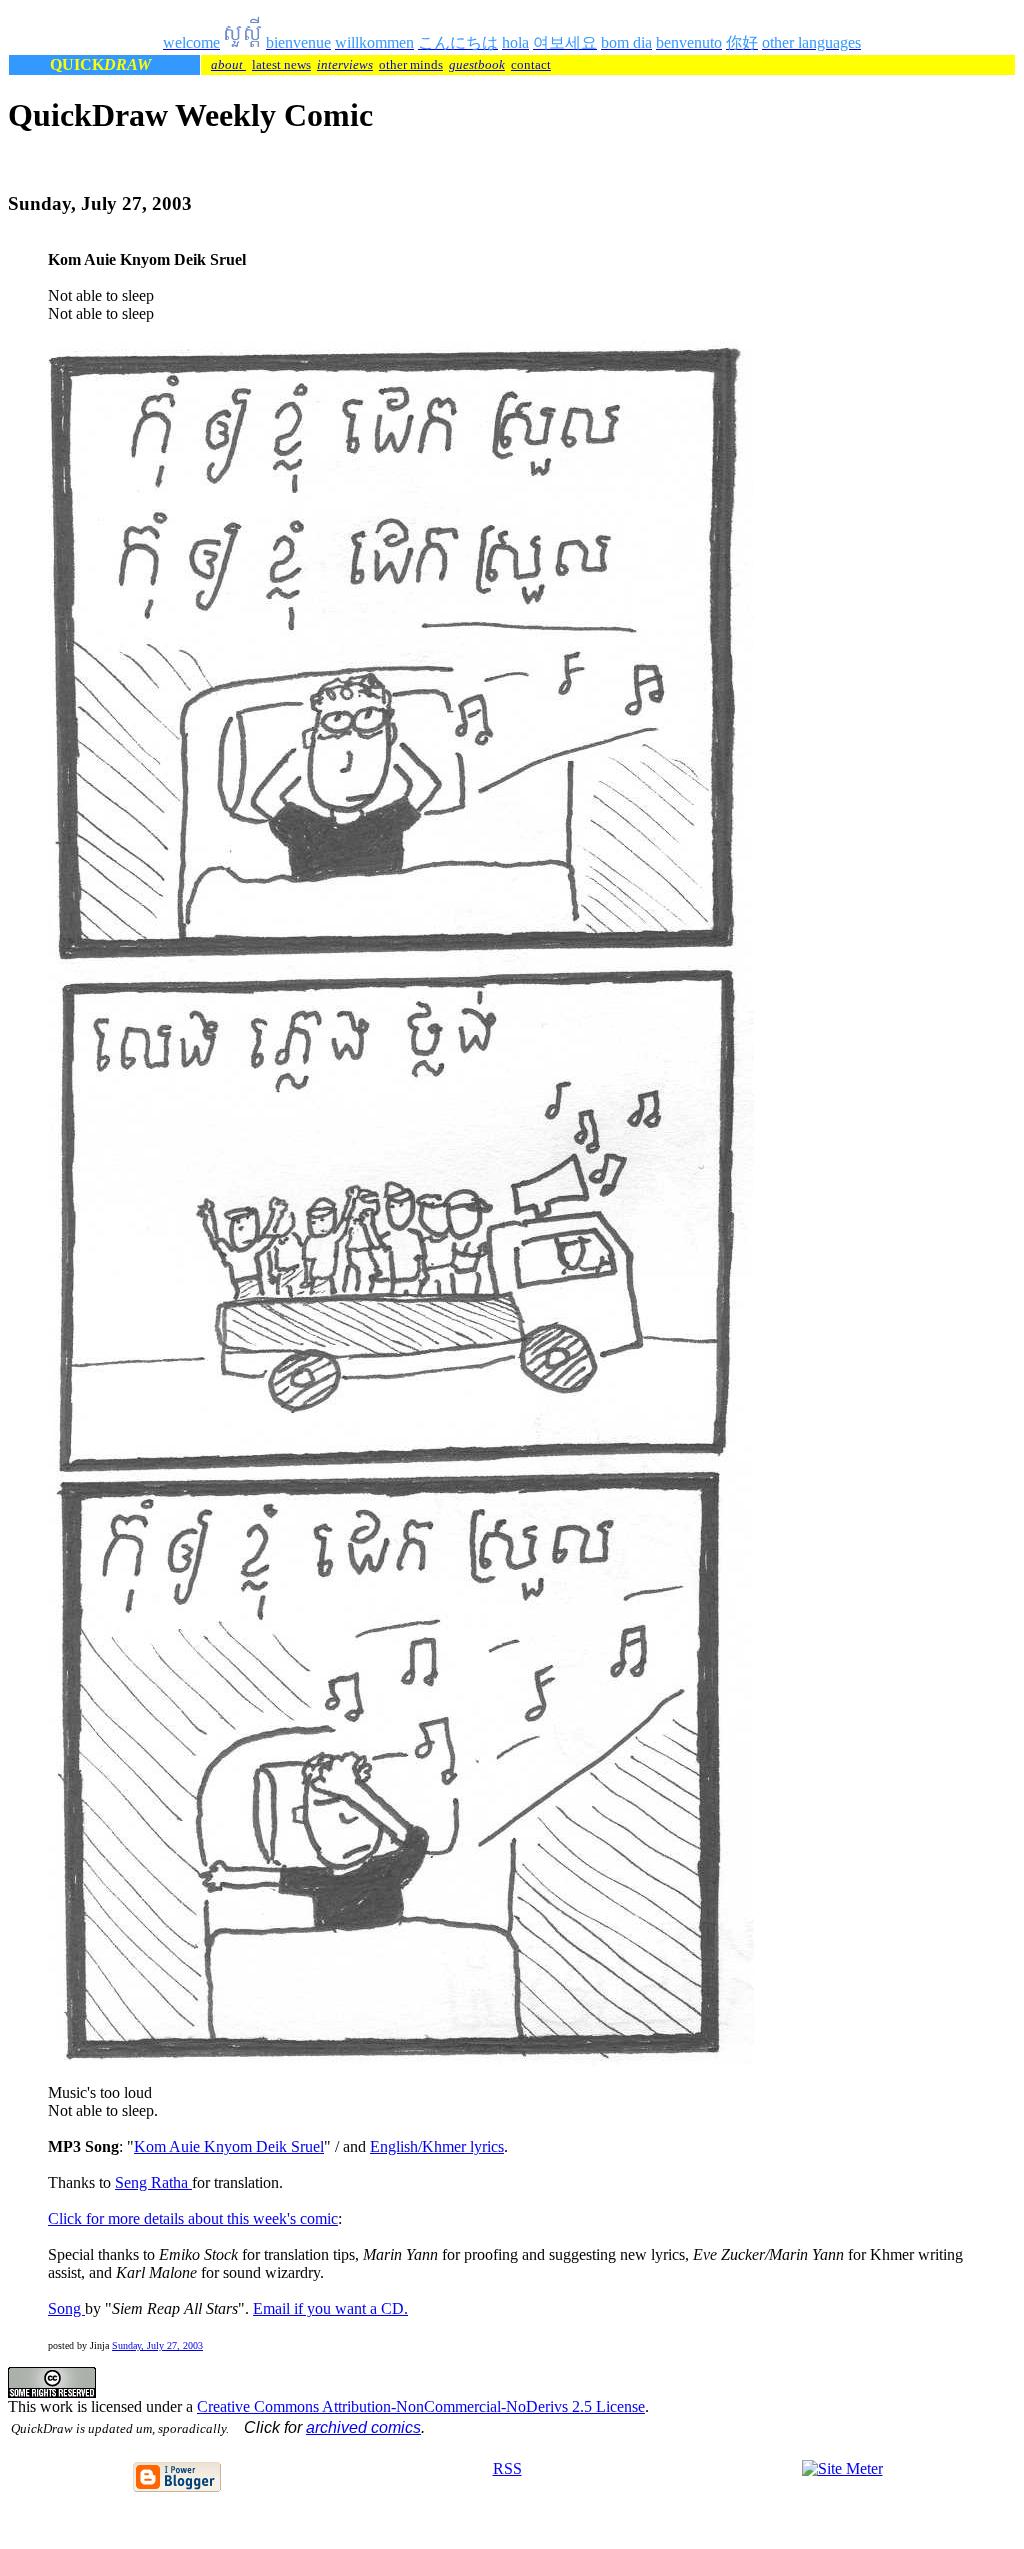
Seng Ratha (153, 2182)
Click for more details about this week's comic (193, 2218)
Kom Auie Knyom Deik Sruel (229, 2146)
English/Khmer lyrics (437, 2146)
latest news (281, 64)
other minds (411, 64)
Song (66, 2308)
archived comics (363, 2427)
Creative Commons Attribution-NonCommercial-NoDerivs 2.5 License (421, 2406)
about (228, 64)
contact (531, 64)
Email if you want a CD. (330, 2308)
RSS (507, 2468)
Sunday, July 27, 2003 (157, 2345)
